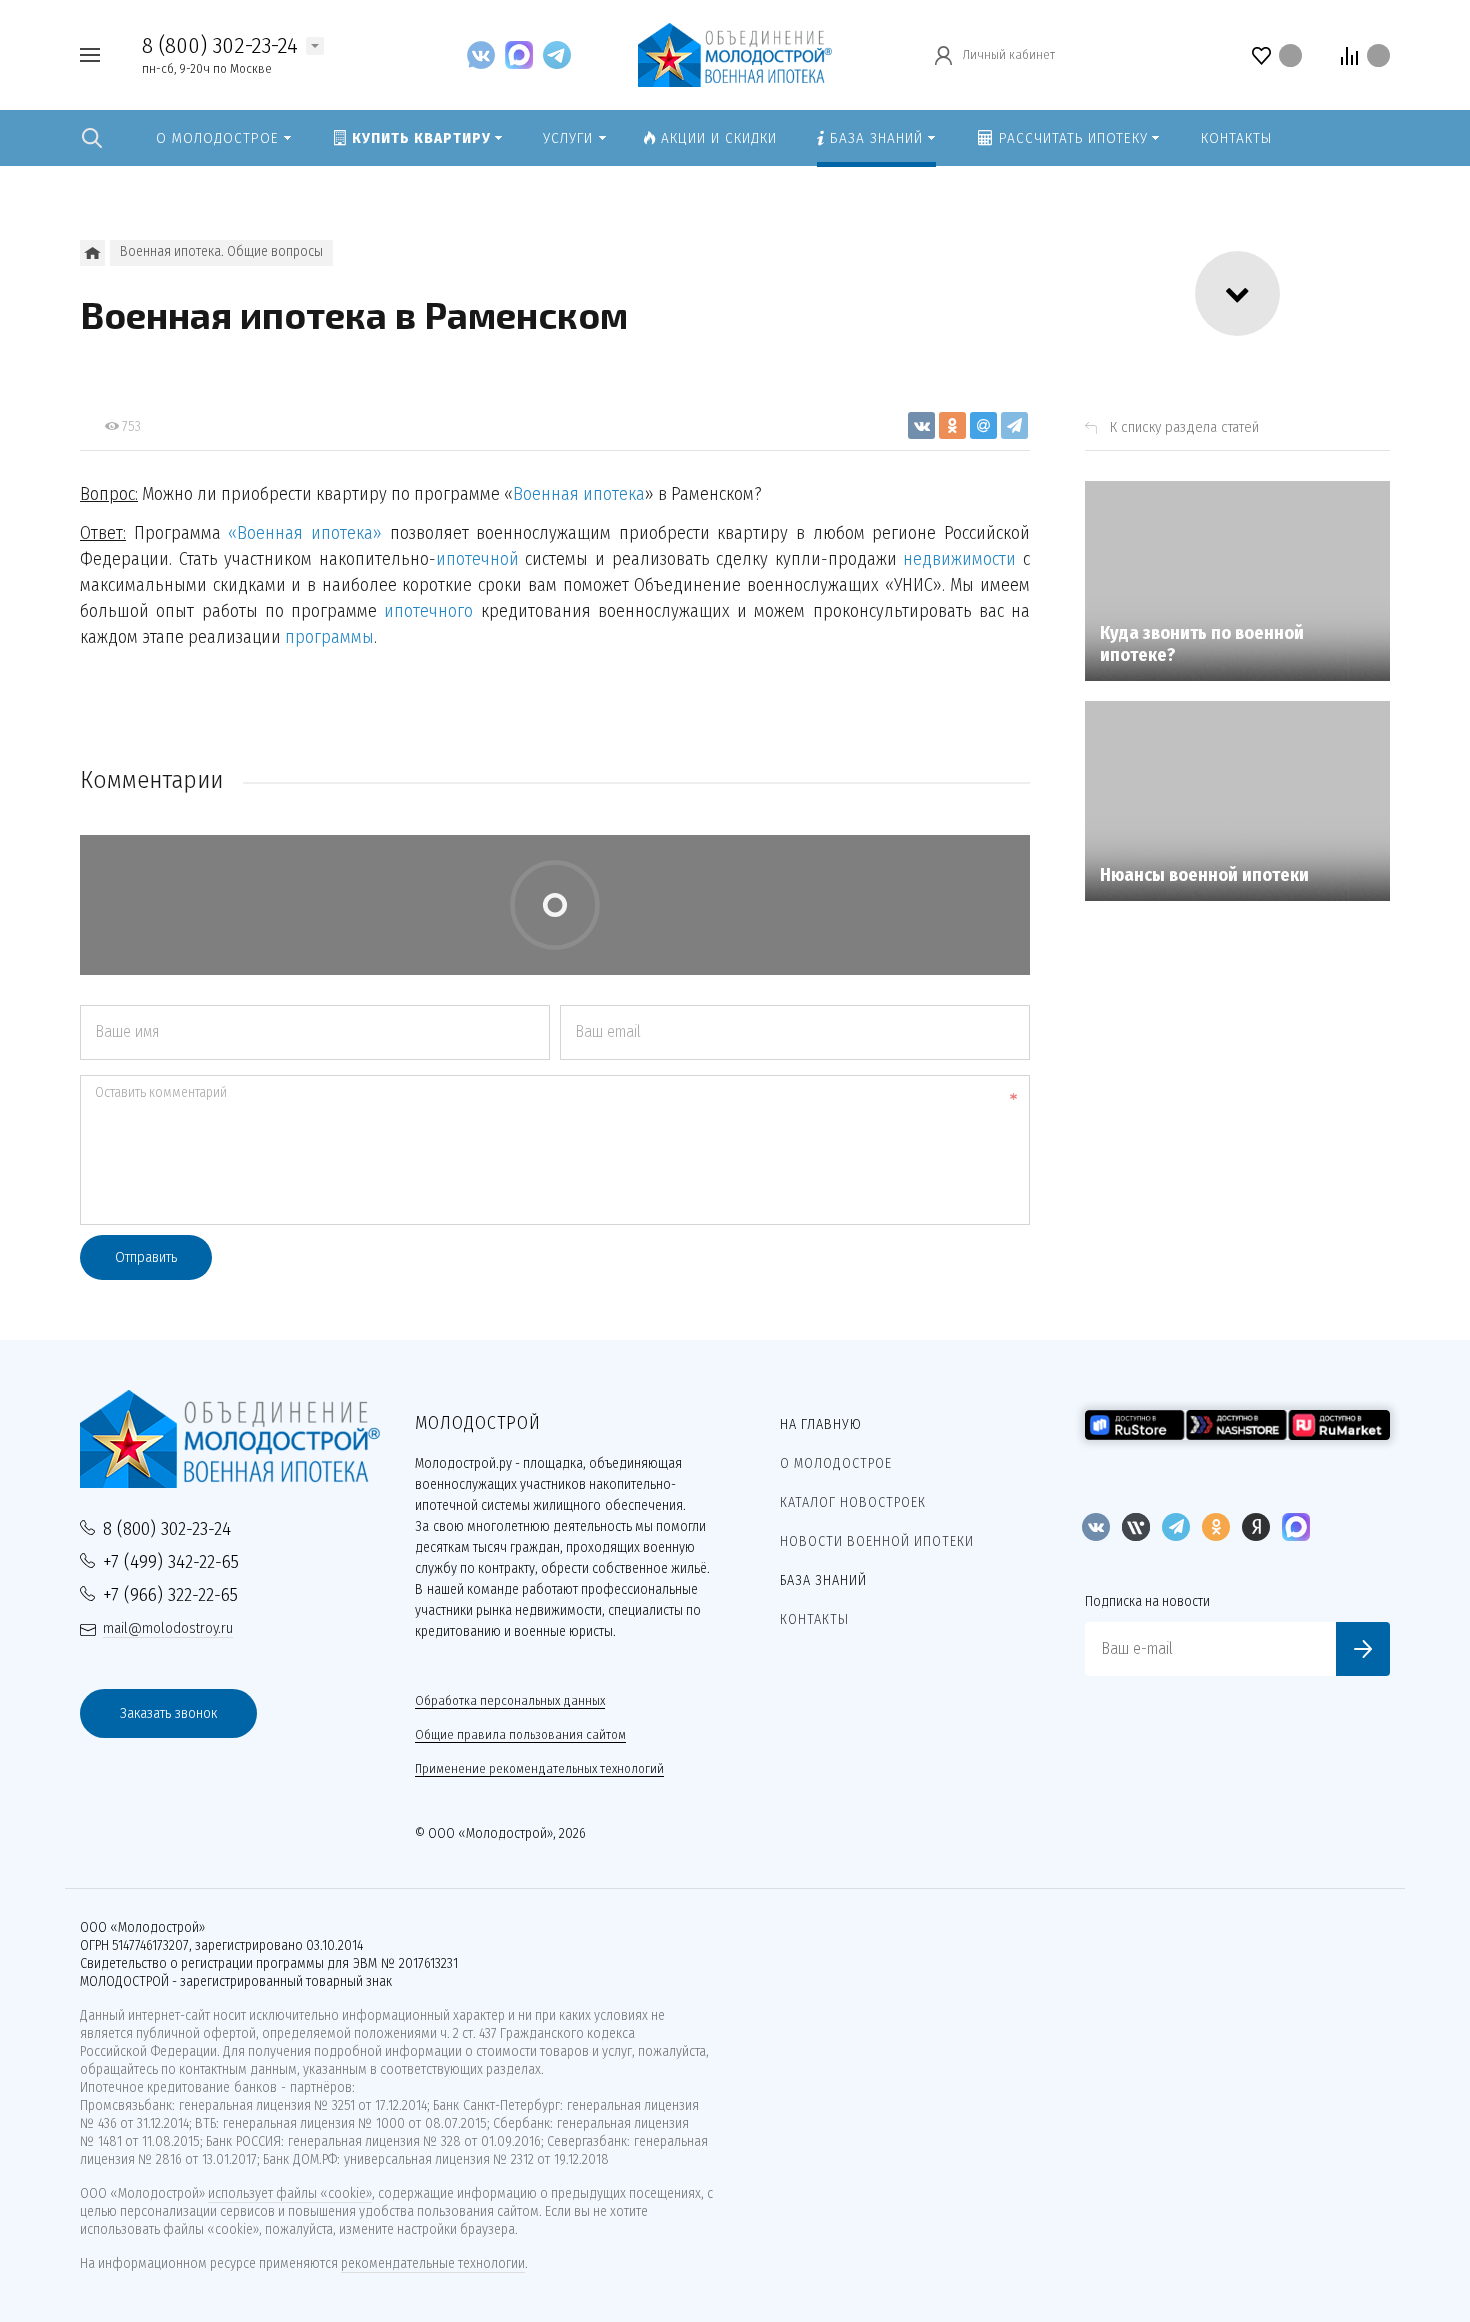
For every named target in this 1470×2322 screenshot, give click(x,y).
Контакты (814, 1619)
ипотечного (428, 611)
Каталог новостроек (853, 1502)
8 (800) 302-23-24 (220, 45)
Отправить (146, 1257)
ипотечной (477, 559)
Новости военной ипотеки (877, 1541)
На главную (821, 1424)
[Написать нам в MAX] (524, 54)
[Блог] (92, 253)
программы (329, 637)
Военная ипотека (579, 494)
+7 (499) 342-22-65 (171, 1561)
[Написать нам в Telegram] (557, 54)
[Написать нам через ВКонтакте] (486, 54)
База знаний (823, 1580)
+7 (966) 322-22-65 (170, 1594)
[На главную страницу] (734, 53)
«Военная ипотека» (305, 533)
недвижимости (959, 559)
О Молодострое (836, 1463)
